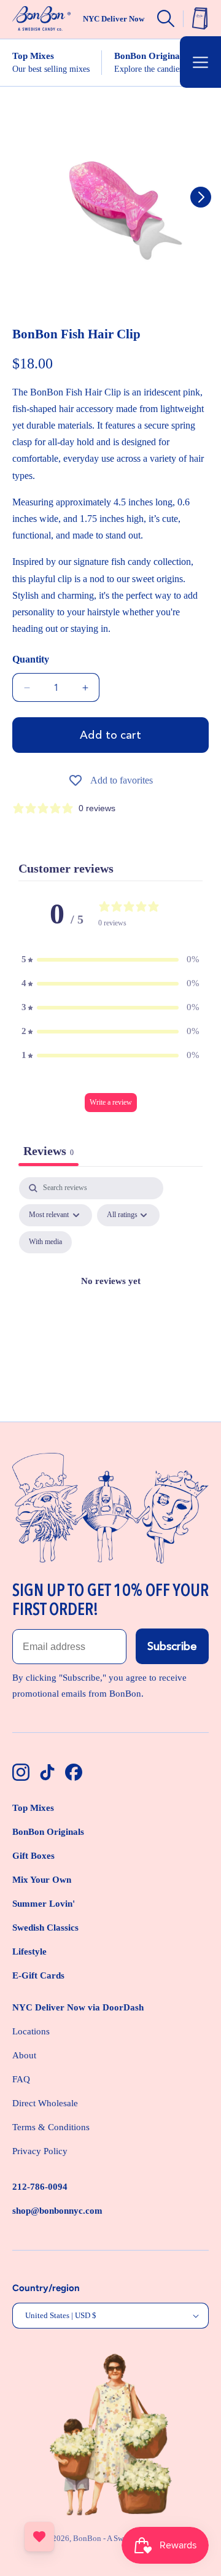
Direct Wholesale (45, 2103)
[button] (200, 62)
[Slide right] (201, 197)
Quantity (31, 659)
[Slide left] (20, 197)
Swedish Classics (45, 1928)
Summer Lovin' (44, 1904)
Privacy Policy (40, 2151)
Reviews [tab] (48, 1151)
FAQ (21, 2079)
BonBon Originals (48, 1832)
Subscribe (172, 1646)
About (24, 2055)
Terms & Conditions (51, 2127)
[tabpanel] (110, 1296)
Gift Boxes (33, 1856)
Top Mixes (33, 1808)
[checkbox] (45, 1242)
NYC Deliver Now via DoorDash (78, 2007)
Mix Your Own (42, 1880)
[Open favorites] (39, 2537)
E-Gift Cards (38, 1975)
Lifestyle (29, 1951)
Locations (31, 2031)
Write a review (111, 1102)
